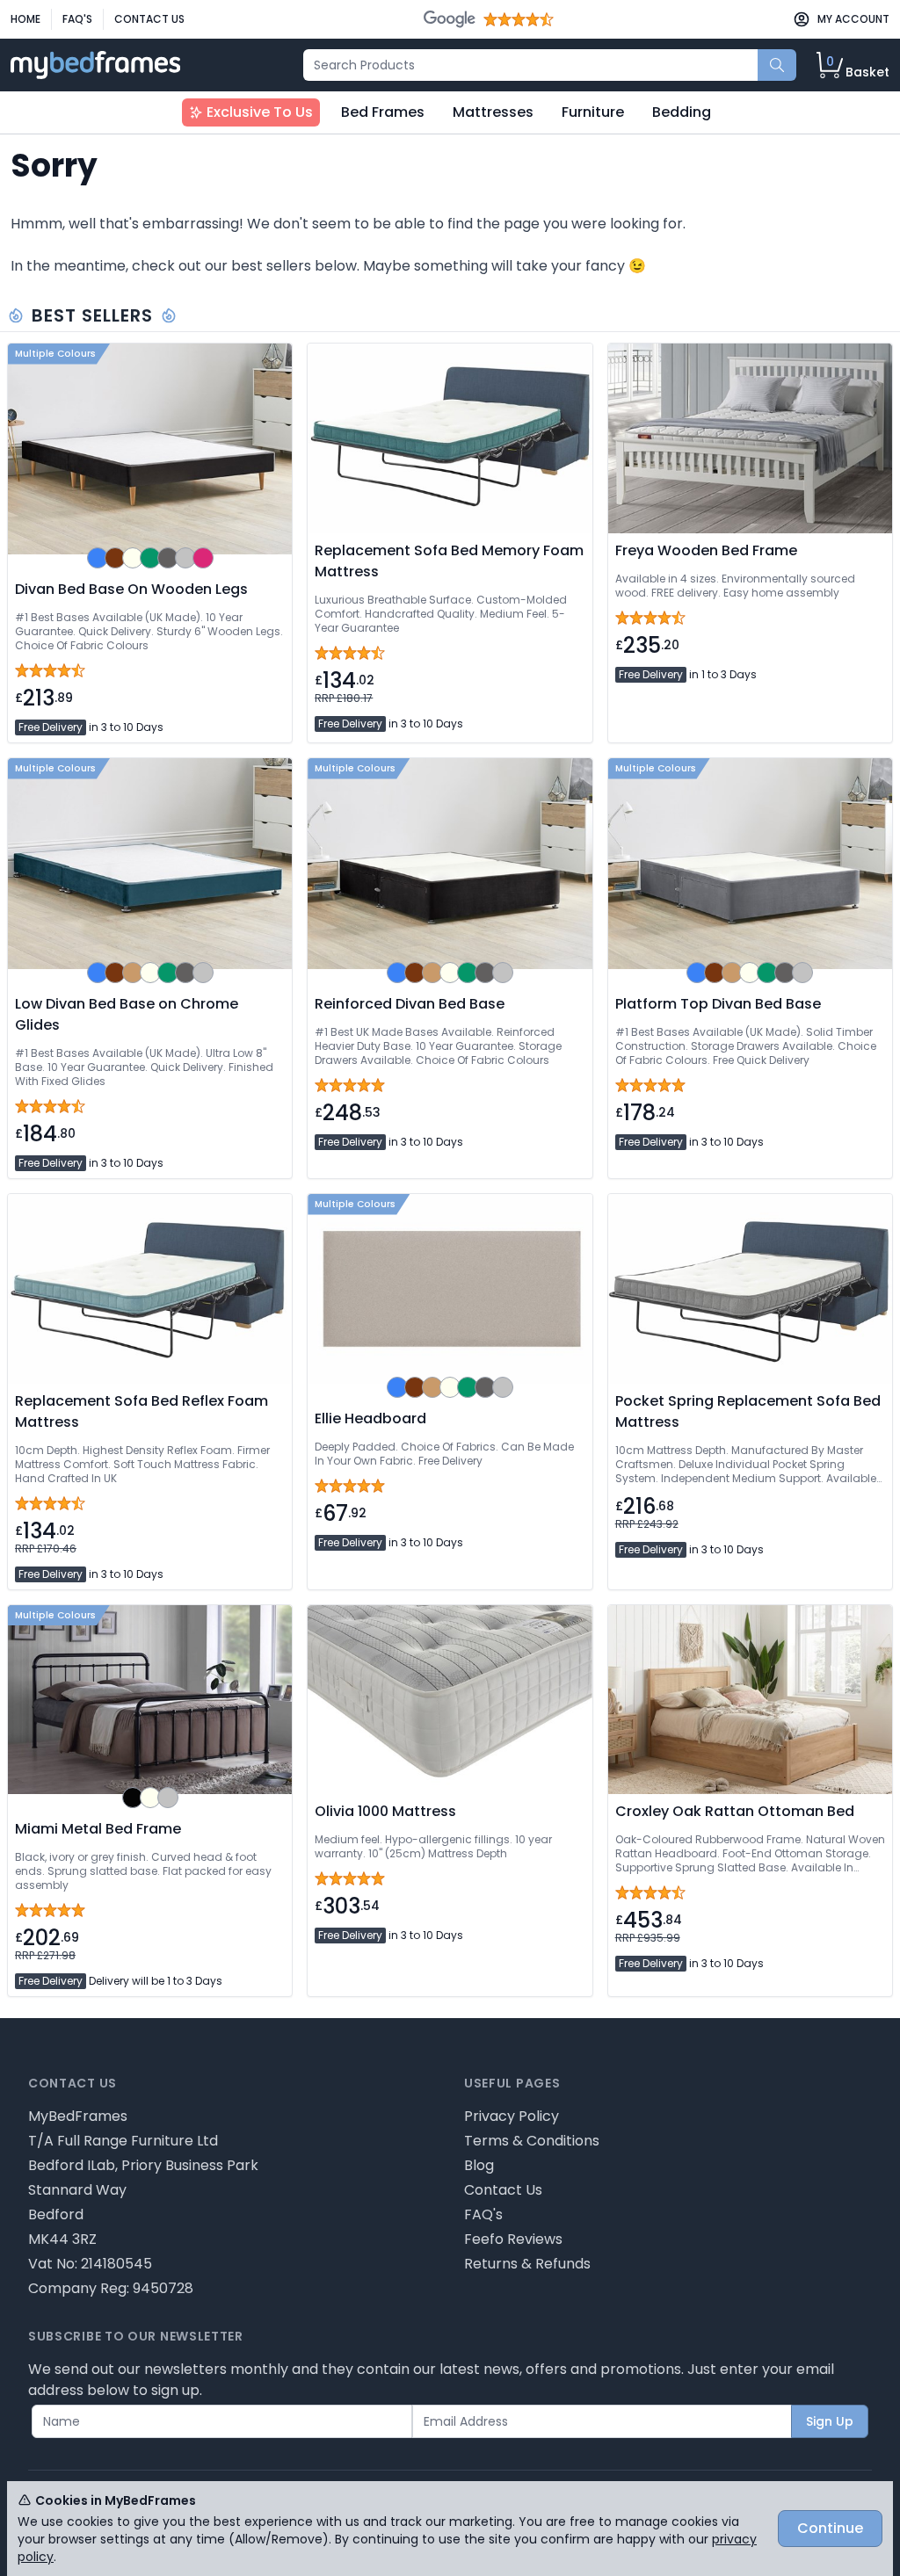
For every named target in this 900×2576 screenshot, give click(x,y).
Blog (479, 2165)
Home (25, 19)
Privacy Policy (512, 2116)
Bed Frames (383, 112)
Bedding (682, 112)
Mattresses (493, 112)
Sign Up (830, 2421)
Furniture (593, 112)
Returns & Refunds (527, 2264)
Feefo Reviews (513, 2239)
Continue (830, 2528)
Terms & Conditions (532, 2141)
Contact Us (149, 19)
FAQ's (77, 19)
